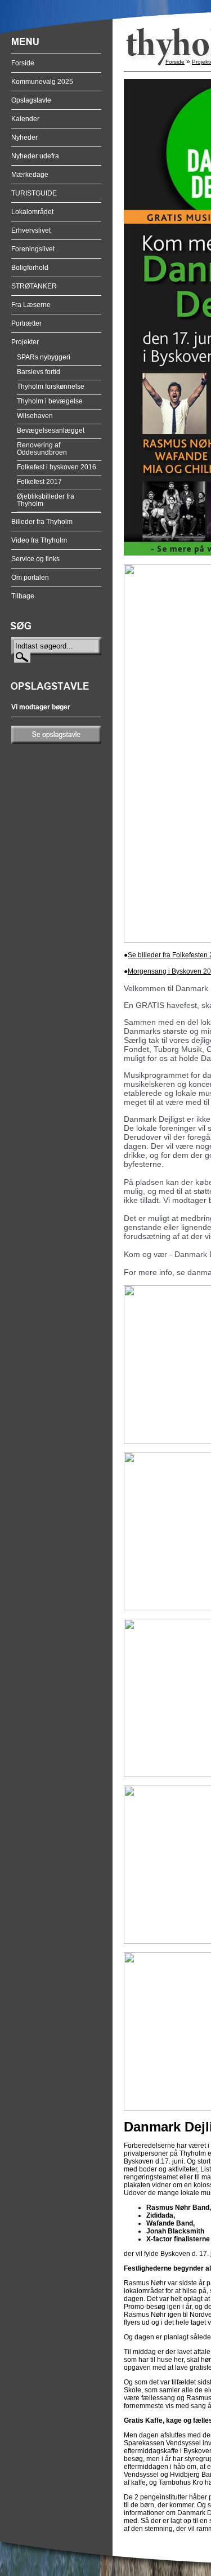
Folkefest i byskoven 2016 (57, 467)
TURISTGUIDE (34, 193)
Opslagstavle (31, 100)
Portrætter (26, 323)
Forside (23, 63)
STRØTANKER (34, 286)
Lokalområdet (32, 212)
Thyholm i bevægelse (50, 401)
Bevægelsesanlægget (51, 430)
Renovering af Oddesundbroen (42, 449)
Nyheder (24, 137)
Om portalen (30, 578)
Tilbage (23, 596)
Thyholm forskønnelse (51, 387)
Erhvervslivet (31, 230)
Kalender (25, 119)
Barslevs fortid (39, 372)
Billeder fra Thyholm (42, 522)
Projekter (25, 342)
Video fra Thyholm (39, 540)
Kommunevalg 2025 (42, 82)
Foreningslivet (33, 249)
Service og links (35, 559)
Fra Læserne (31, 305)
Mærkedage (30, 175)
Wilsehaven (35, 416)
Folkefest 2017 (39, 482)
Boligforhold (30, 268)
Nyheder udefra (35, 156)
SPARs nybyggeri (44, 357)
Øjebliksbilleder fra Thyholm (46, 500)
